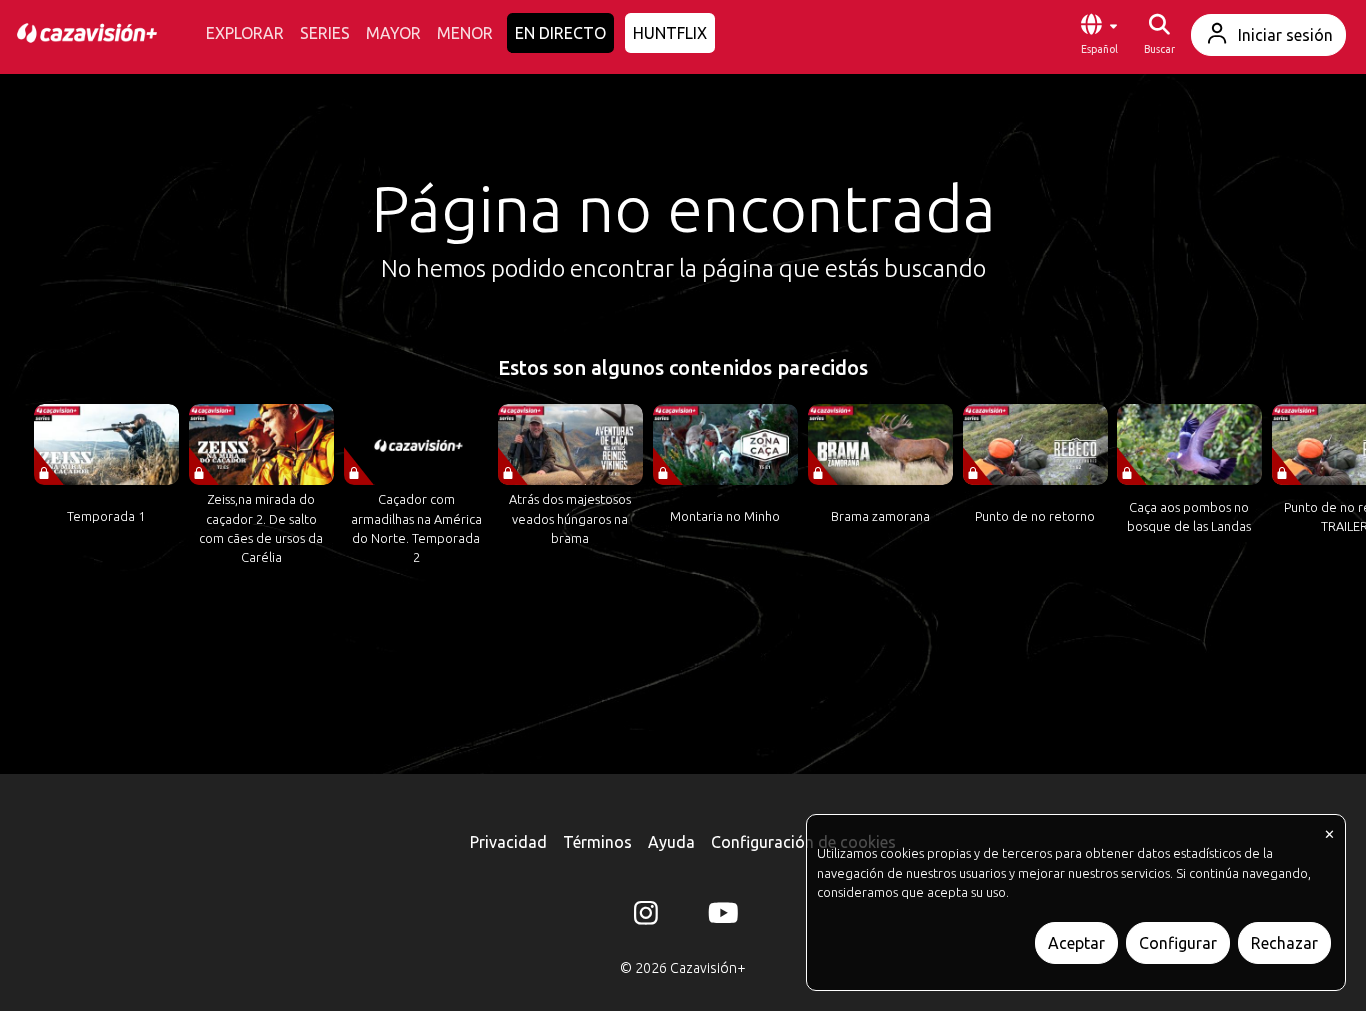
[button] (1099, 35)
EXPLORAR (245, 33)
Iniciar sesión (1285, 35)
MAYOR (393, 33)
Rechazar (1284, 943)
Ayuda (671, 842)
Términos (597, 842)
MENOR (465, 33)
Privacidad (508, 842)
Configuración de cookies (803, 842)
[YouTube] (720, 917)
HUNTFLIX (670, 33)
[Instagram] (646, 917)
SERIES (325, 33)
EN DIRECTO (560, 33)
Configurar (1178, 943)
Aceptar (1076, 943)
